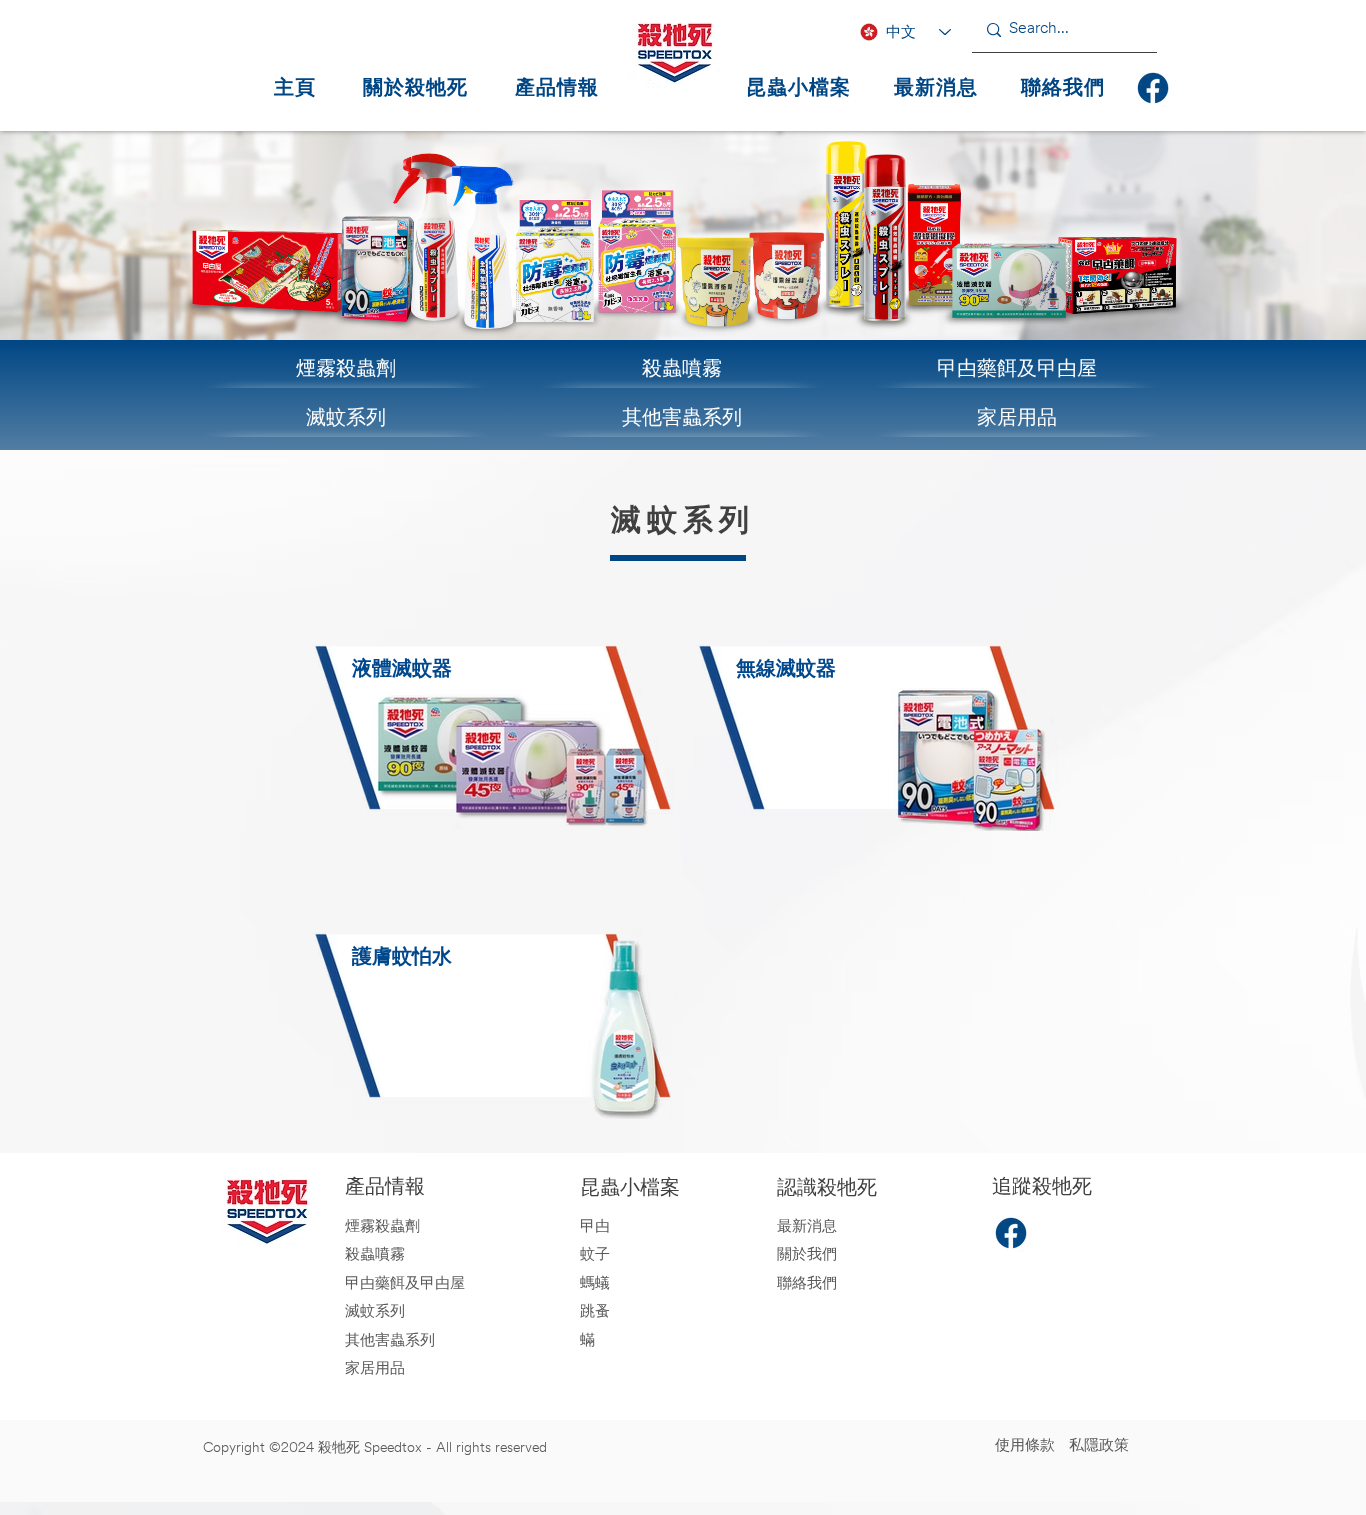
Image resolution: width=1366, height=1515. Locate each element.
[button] (557, 88)
